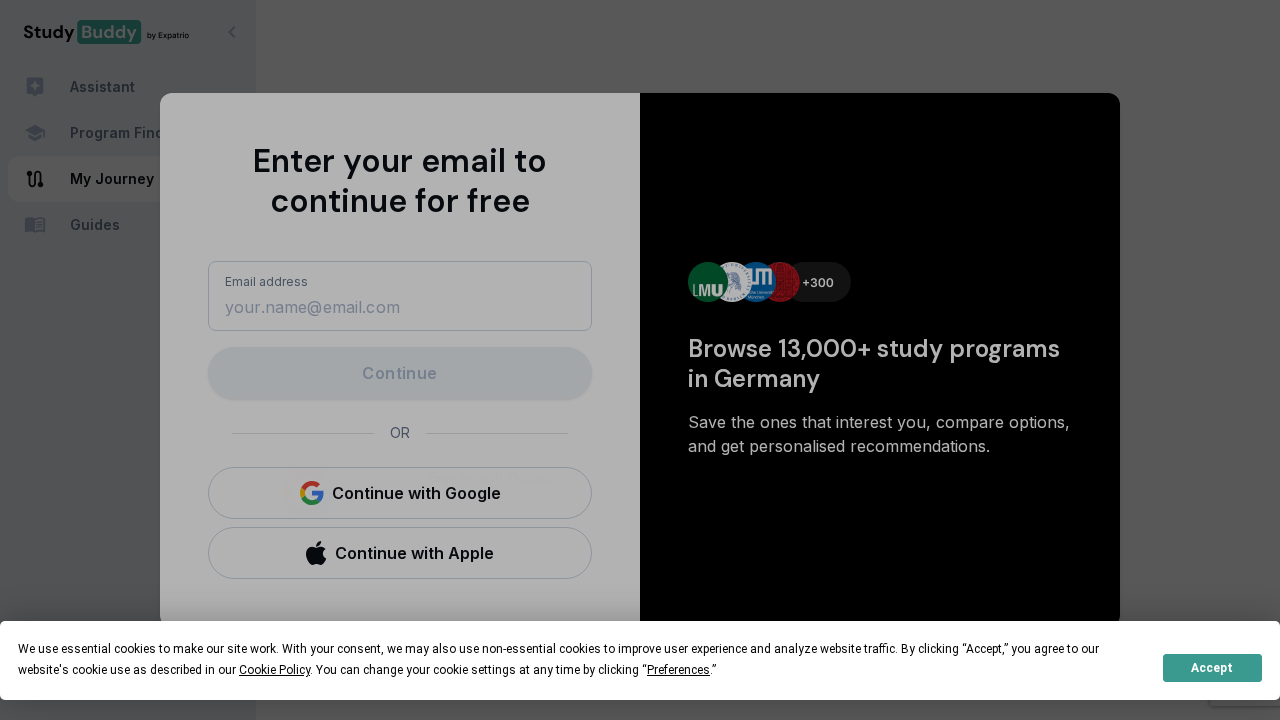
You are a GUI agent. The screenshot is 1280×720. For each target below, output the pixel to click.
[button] (400, 493)
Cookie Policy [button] (274, 670)
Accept (1212, 668)
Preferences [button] (678, 670)
